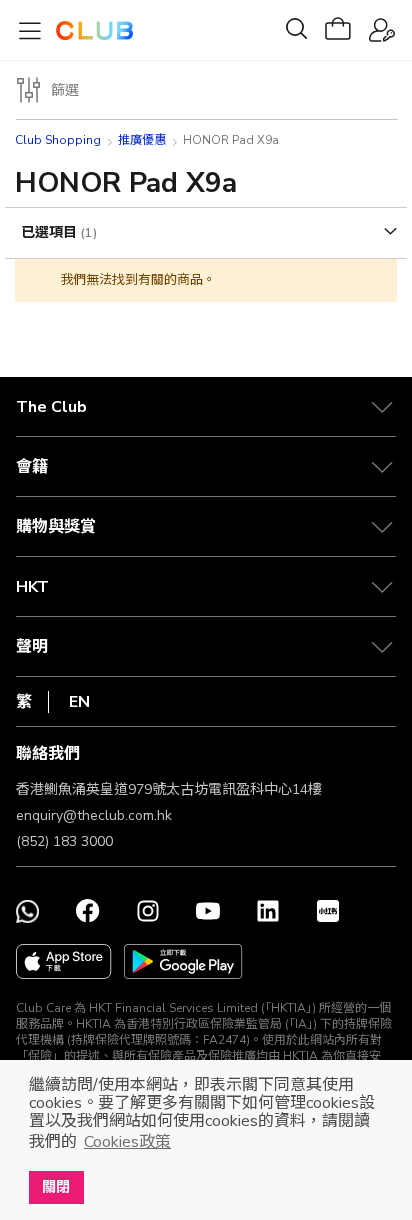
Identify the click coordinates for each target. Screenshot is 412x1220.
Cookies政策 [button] (127, 1142)
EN (79, 702)
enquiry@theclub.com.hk (94, 815)
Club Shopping (58, 140)
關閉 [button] (56, 1187)
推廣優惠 (142, 140)
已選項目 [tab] (51, 232)
